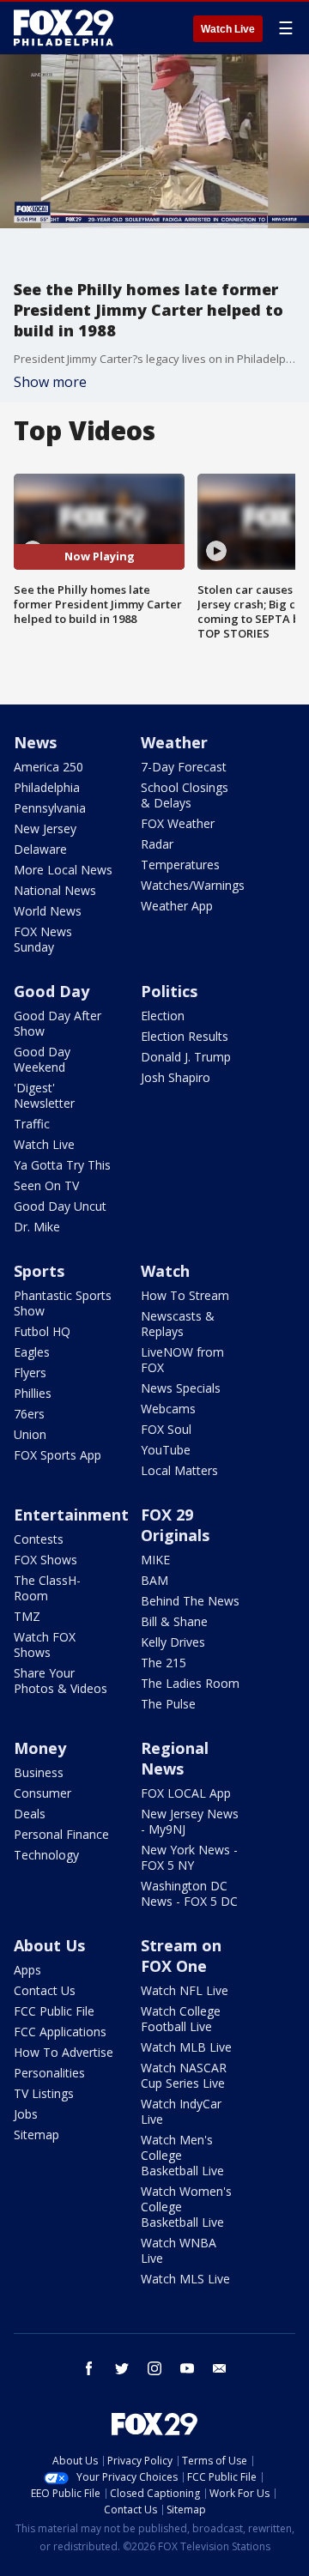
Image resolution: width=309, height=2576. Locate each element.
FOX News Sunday (43, 939)
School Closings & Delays (185, 795)
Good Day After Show (58, 1023)
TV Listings (44, 2093)
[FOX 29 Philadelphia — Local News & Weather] (64, 27)
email (220, 2368)
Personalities (49, 2073)
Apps (27, 1970)
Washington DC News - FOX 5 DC (189, 1893)
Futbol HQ (42, 1331)
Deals (30, 1814)
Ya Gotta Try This (62, 1165)
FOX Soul (166, 1429)
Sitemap (36, 2135)
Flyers (30, 1373)
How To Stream (185, 1295)
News (35, 742)
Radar (157, 844)
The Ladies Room (190, 1683)
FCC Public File (54, 2011)
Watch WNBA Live (179, 2250)
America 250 (48, 767)
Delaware (40, 849)
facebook (89, 2368)
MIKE (155, 1560)
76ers (29, 1414)
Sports (39, 1271)
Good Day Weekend (42, 1059)
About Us (49, 1945)
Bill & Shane (174, 1621)
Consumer (42, 1793)
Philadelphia (47, 787)
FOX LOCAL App (186, 1793)
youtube (187, 2368)
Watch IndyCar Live (181, 2111)
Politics (169, 991)
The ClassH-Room (47, 1588)
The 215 (164, 1663)
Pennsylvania (50, 808)
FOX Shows (45, 1560)
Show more (50, 382)
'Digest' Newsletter (44, 1095)
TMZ (27, 1616)
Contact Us (45, 1990)
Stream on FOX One (181, 1956)
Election (163, 1016)
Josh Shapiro (176, 1077)
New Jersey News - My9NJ (190, 1821)
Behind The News (190, 1601)
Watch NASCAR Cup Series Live (184, 2075)
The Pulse (168, 1704)
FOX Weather (178, 823)
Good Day (51, 991)
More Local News (63, 870)
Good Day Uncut (60, 1206)
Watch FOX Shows (45, 1645)
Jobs (26, 2114)
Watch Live (228, 29)
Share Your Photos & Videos (61, 1681)
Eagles (32, 1352)
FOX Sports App (58, 1455)
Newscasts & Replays (178, 1324)
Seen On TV (46, 1185)
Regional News (175, 1758)
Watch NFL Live (185, 1990)
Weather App (177, 906)
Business (39, 1772)
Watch (165, 1271)
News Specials (181, 1388)
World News (48, 911)
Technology (46, 1855)
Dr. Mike (37, 1227)
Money (40, 1748)
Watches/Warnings (193, 885)
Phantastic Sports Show (63, 1303)
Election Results (185, 1036)
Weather (174, 742)
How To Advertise (64, 2052)
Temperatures (180, 865)
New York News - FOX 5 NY (189, 1857)
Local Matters (179, 1470)
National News (55, 890)
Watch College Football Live (181, 2019)
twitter (122, 2368)
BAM (154, 1580)
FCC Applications (60, 2032)
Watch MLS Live (185, 2279)
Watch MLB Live (186, 2047)
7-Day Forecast (184, 767)
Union (30, 1434)
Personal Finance (61, 1834)
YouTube (166, 1450)
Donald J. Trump (186, 1057)
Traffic (32, 1124)
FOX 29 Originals (175, 1525)
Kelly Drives (173, 1642)
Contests (39, 1539)
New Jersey (45, 828)
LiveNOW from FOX (182, 1360)
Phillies (33, 1393)
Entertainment (71, 1515)
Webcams (168, 1409)
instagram (154, 2368)
